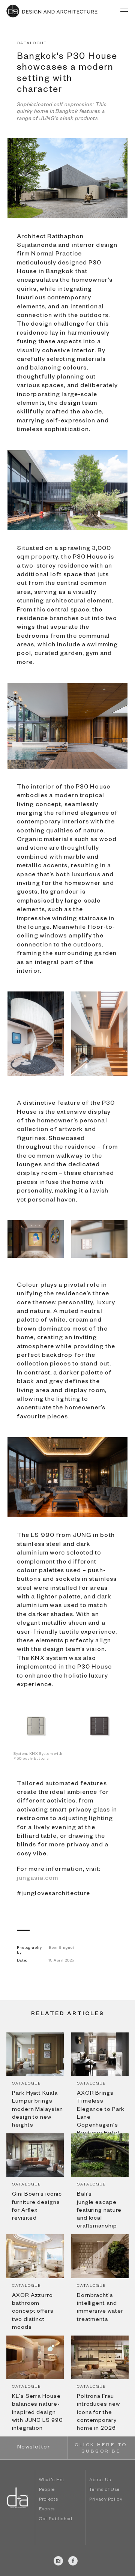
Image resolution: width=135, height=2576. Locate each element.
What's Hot (52, 2481)
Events (47, 2510)
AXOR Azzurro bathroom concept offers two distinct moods (33, 2312)
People (47, 2490)
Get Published (56, 2520)
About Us (100, 2481)
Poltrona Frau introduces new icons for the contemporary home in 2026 (98, 2413)
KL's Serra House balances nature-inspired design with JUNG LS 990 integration (37, 2413)
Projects (49, 2500)
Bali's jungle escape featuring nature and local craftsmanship (99, 2211)
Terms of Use (105, 2490)
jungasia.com (37, 1879)
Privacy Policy (106, 2500)
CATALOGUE (32, 44)
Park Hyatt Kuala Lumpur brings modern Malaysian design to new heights (37, 2110)
